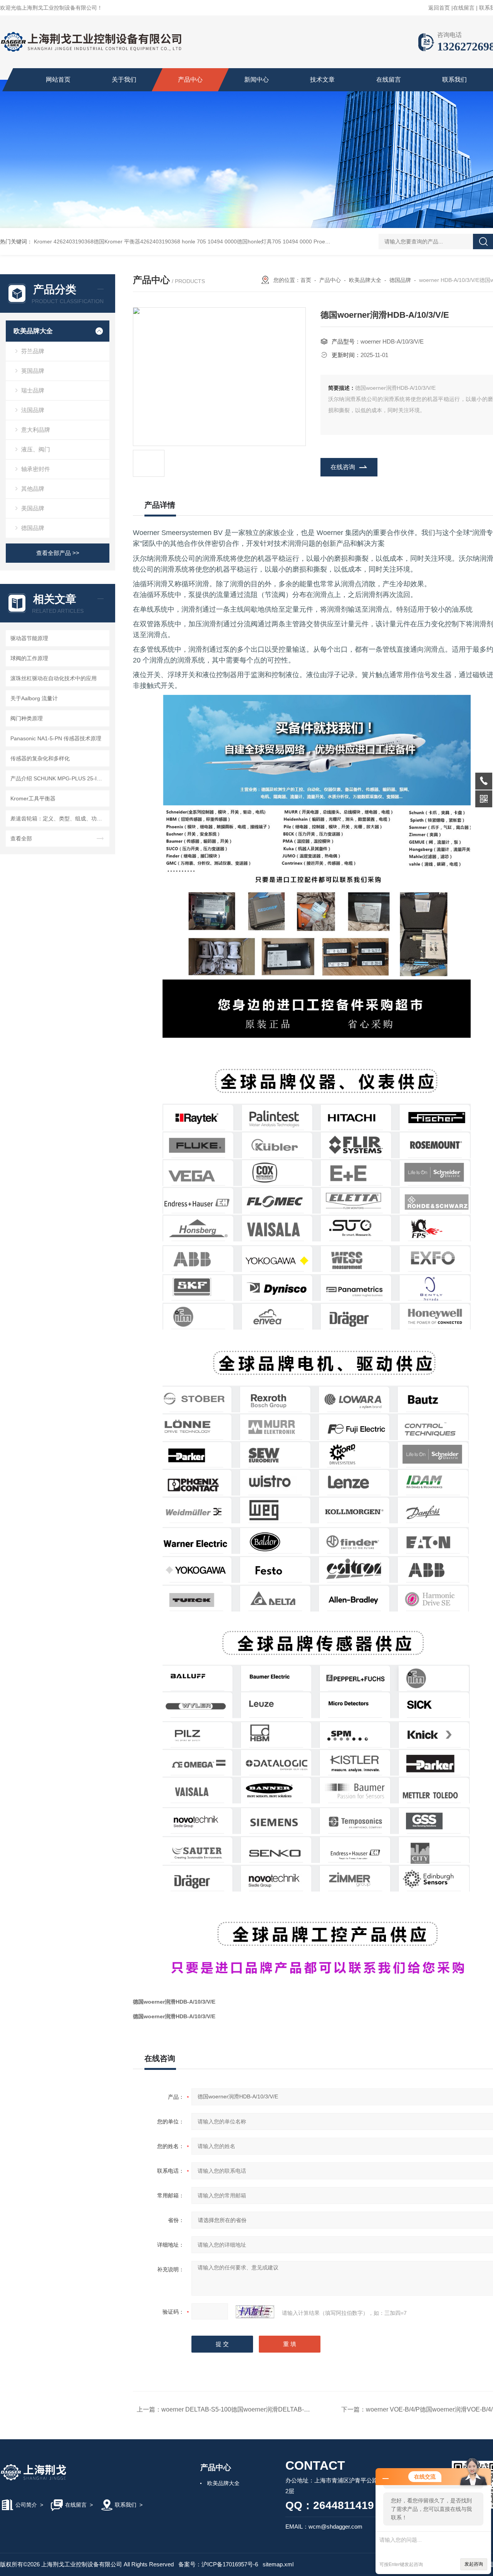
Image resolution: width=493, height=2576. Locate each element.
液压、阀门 (36, 449)
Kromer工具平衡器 (33, 798)
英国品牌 (33, 371)
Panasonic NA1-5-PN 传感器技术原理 (56, 738)
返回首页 (439, 8)
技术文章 (322, 80)
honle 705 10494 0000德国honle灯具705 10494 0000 (247, 241)
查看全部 (21, 839)
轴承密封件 (36, 469)
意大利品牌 (36, 430)
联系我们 (454, 80)
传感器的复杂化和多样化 (40, 758)
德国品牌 (33, 528)
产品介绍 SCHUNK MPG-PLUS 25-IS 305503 (59, 778)
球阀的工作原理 (29, 658)
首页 (306, 280)
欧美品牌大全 (33, 331)
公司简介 (26, 2505)
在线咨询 (343, 467)
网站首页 (58, 80)
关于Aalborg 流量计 (34, 698)
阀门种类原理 (27, 718)
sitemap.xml (278, 2564)
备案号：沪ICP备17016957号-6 (218, 2564)
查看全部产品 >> (58, 553)
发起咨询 (474, 2564)
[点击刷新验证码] (255, 2312)
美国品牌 (33, 508)
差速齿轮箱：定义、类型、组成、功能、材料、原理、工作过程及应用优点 (59, 818)
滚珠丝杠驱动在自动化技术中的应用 (54, 678)
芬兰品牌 (33, 351)
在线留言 (464, 8)
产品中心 (190, 80)
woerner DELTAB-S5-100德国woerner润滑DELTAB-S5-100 (243, 2409)
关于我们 (124, 80)
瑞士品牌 (33, 390)
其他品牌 (33, 489)
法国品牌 (33, 410)
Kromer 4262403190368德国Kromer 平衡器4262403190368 (107, 241)
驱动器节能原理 (29, 638)
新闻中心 (257, 80)
